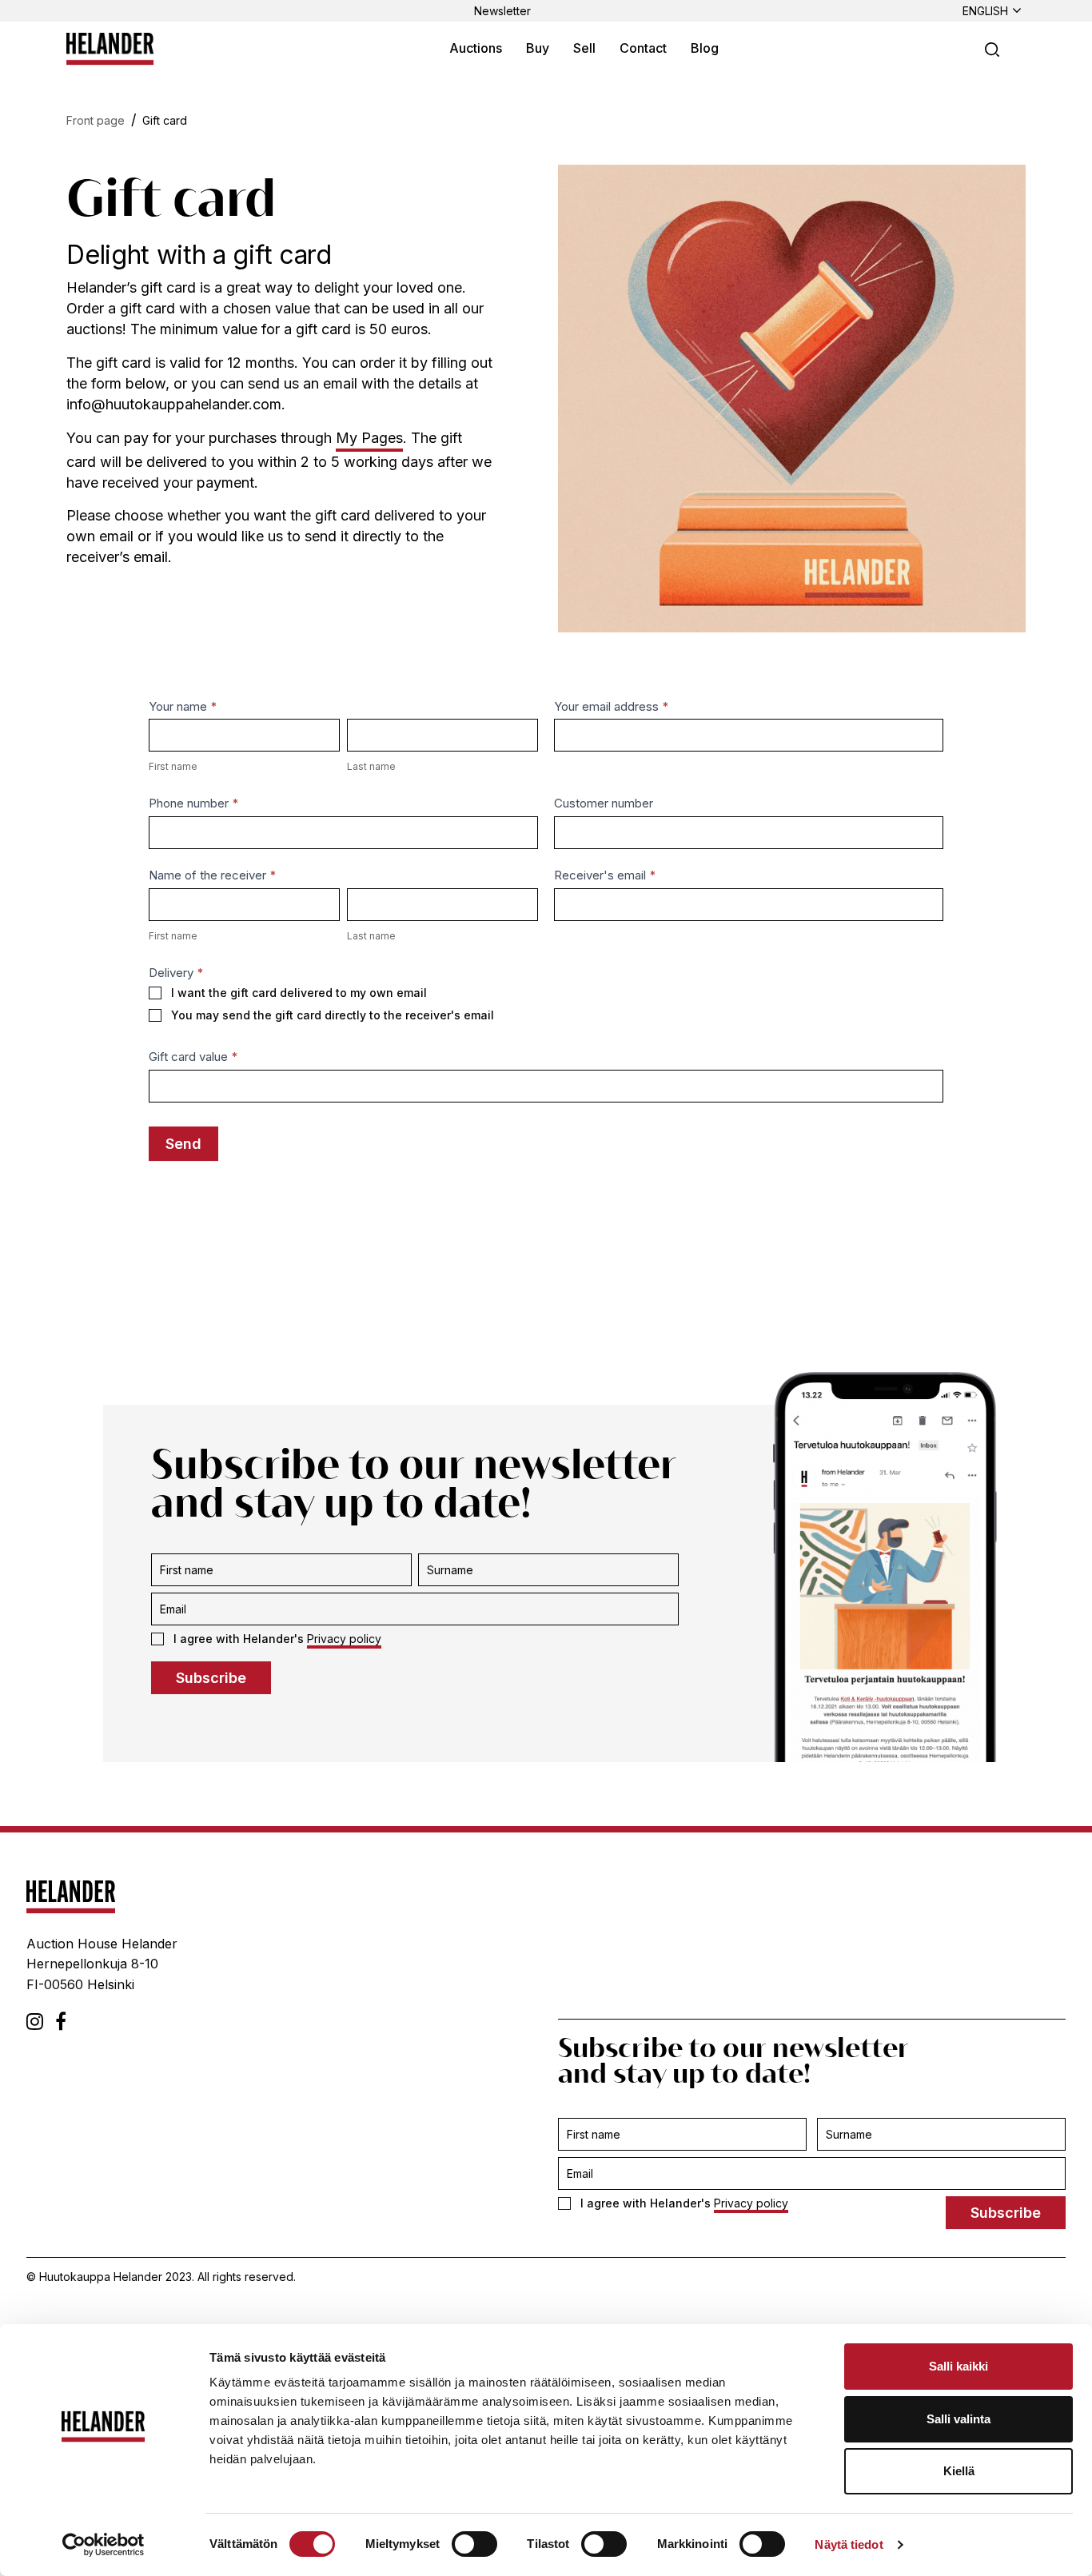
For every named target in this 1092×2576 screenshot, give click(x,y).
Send (183, 1144)
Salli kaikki (958, 2366)
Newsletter (502, 11)
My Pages (369, 438)
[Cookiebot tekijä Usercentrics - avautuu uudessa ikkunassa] (104, 2545)
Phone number (194, 803)
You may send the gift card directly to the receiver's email (333, 1015)
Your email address (612, 706)
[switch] (474, 2544)
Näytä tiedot (849, 2544)
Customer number (604, 803)
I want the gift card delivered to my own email (299, 993)
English (985, 11)
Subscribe (211, 1678)
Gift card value (193, 1057)
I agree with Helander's (277, 1639)
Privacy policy (344, 1639)
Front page (96, 120)
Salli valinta (958, 2419)
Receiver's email (605, 875)
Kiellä (959, 2471)
